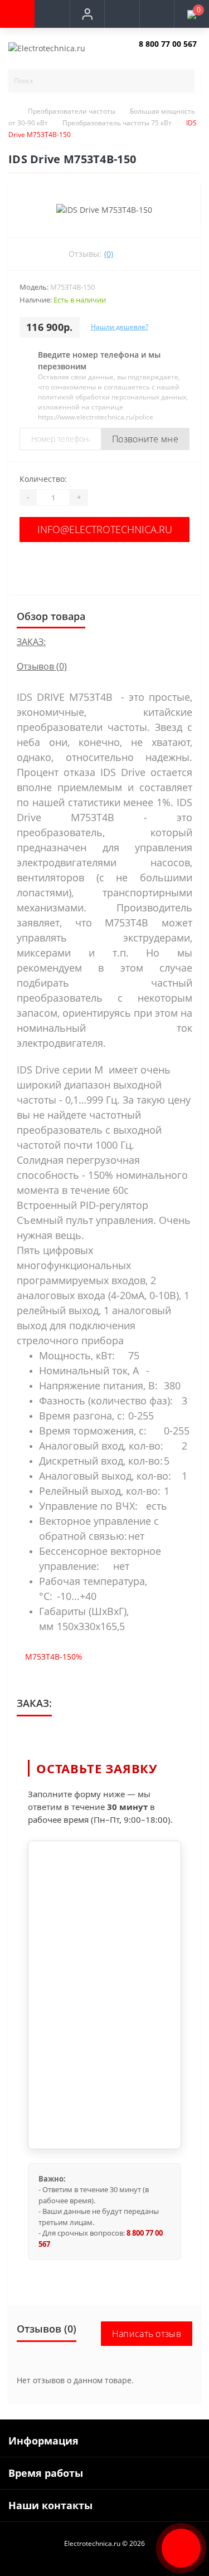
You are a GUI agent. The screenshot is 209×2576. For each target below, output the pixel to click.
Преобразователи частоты (72, 111)
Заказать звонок (165, 53)
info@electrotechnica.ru (105, 529)
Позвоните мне (145, 439)
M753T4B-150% (54, 1657)
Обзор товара (51, 616)
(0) (109, 254)
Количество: (43, 479)
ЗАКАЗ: (31, 642)
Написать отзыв (147, 2334)
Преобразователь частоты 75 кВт (117, 123)
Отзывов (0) (42, 666)
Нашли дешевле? (120, 327)
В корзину (105, 565)
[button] (87, 14)
